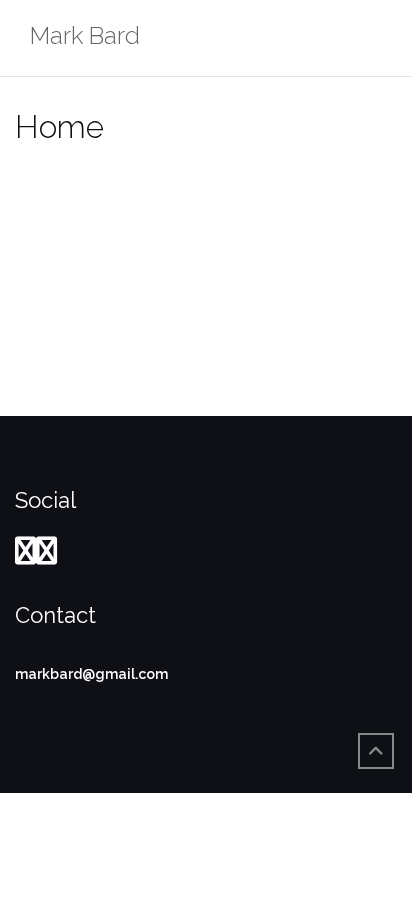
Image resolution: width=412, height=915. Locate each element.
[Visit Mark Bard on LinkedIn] (25, 556)
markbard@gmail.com (91, 674)
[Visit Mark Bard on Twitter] (46, 556)
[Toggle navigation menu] (376, 38)
